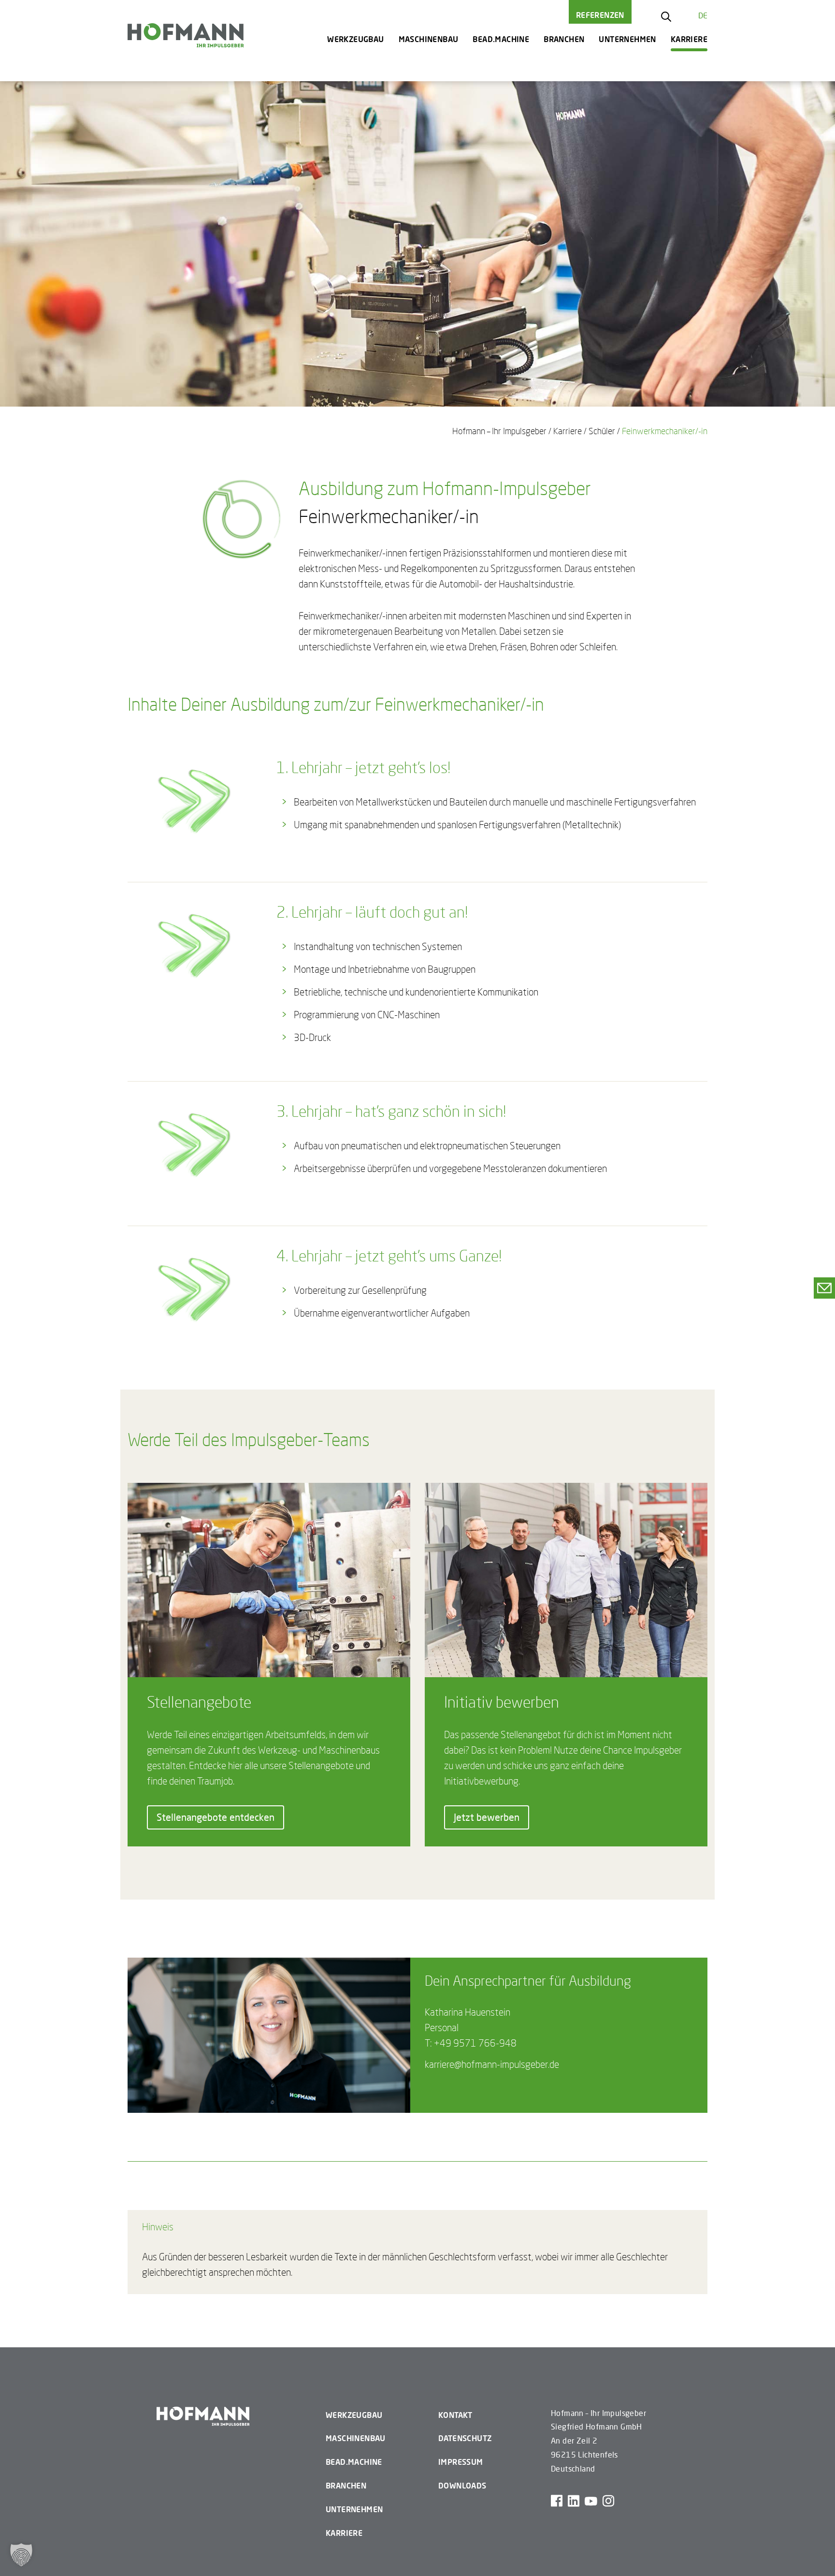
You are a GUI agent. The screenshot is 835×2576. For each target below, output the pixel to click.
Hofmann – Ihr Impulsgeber (499, 431)
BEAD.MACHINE (501, 39)
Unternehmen (627, 39)
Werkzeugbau (355, 39)
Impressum (461, 2462)
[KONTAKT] (824, 1288)
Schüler (602, 431)
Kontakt (455, 2415)
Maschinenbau (429, 39)
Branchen (564, 39)
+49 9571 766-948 (475, 2043)
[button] (21, 2555)
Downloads (462, 2485)
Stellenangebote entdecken (216, 1817)
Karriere (689, 39)
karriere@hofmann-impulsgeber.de (492, 2064)
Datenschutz (465, 2438)
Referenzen (600, 15)
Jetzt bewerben (487, 1817)
